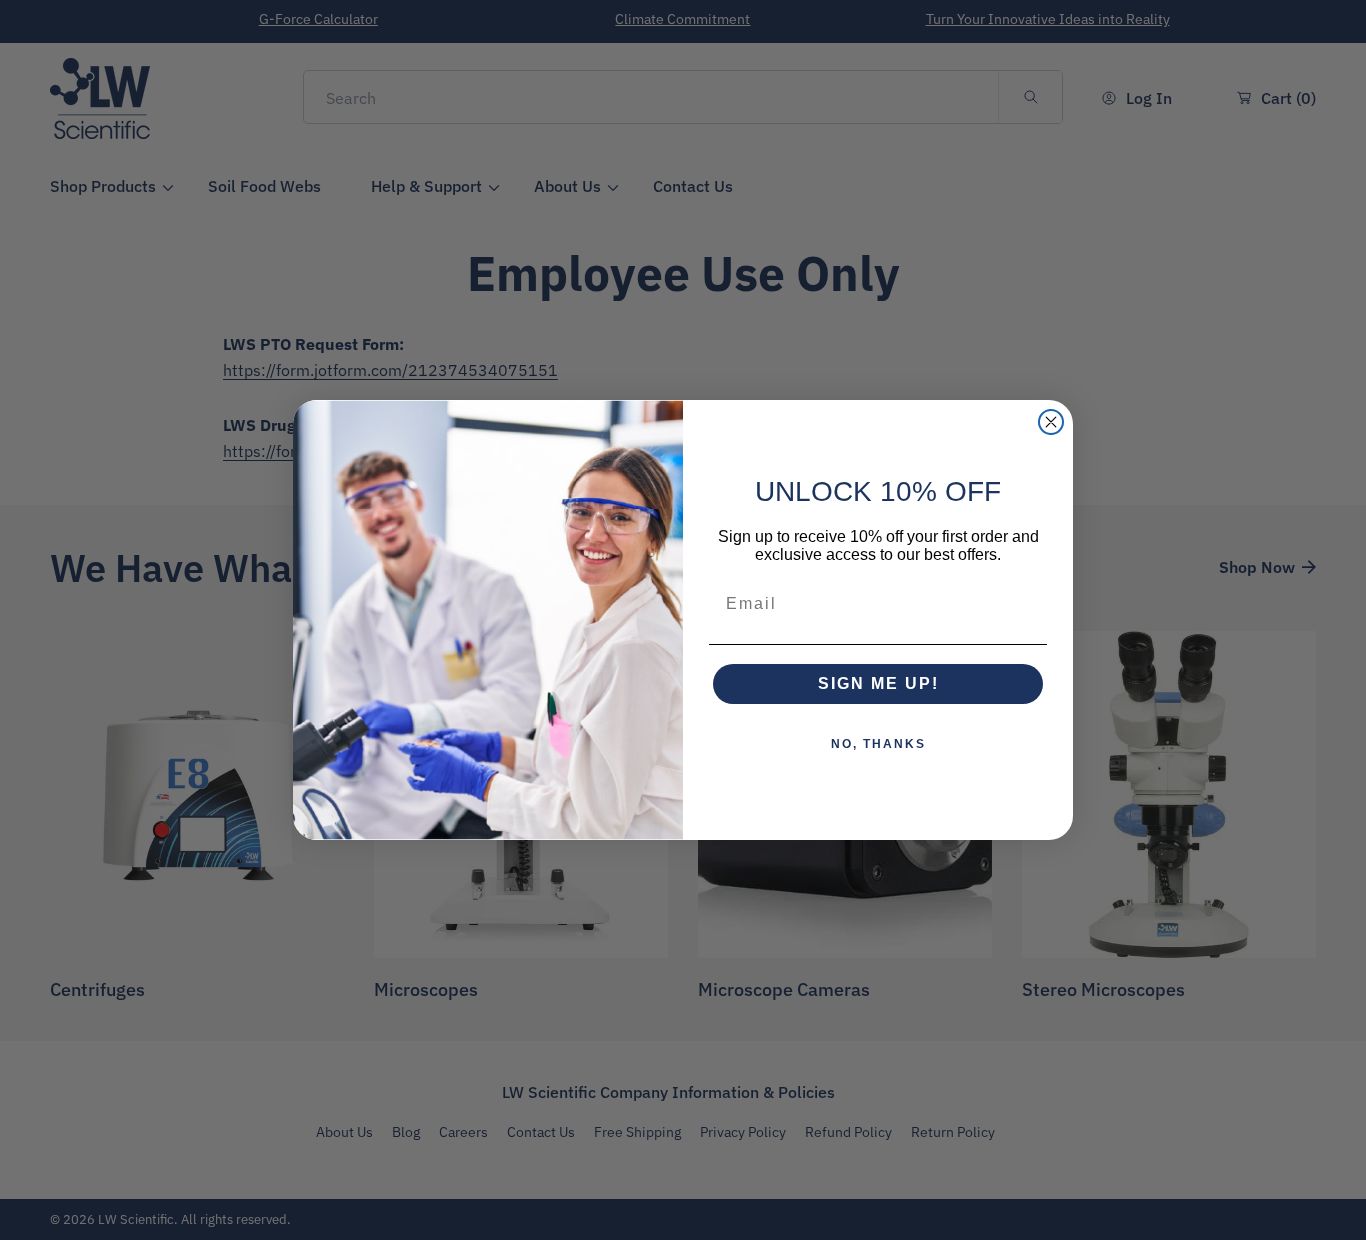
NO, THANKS (878, 744)
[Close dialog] (1051, 422)
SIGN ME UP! (878, 683)
